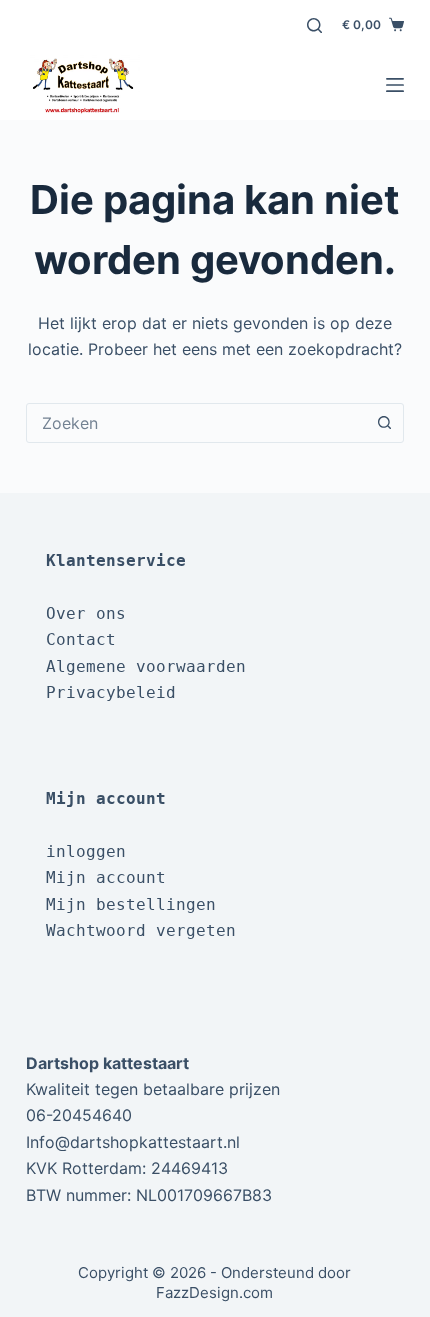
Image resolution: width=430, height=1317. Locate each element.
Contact (81, 639)
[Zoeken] (314, 25)
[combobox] (196, 423)
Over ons (86, 613)
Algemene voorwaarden (146, 666)
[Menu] (395, 85)
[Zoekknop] (384, 423)
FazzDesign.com (214, 1292)
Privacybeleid (111, 692)
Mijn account (106, 877)
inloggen (86, 851)
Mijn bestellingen (131, 904)
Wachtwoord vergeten (141, 930)
